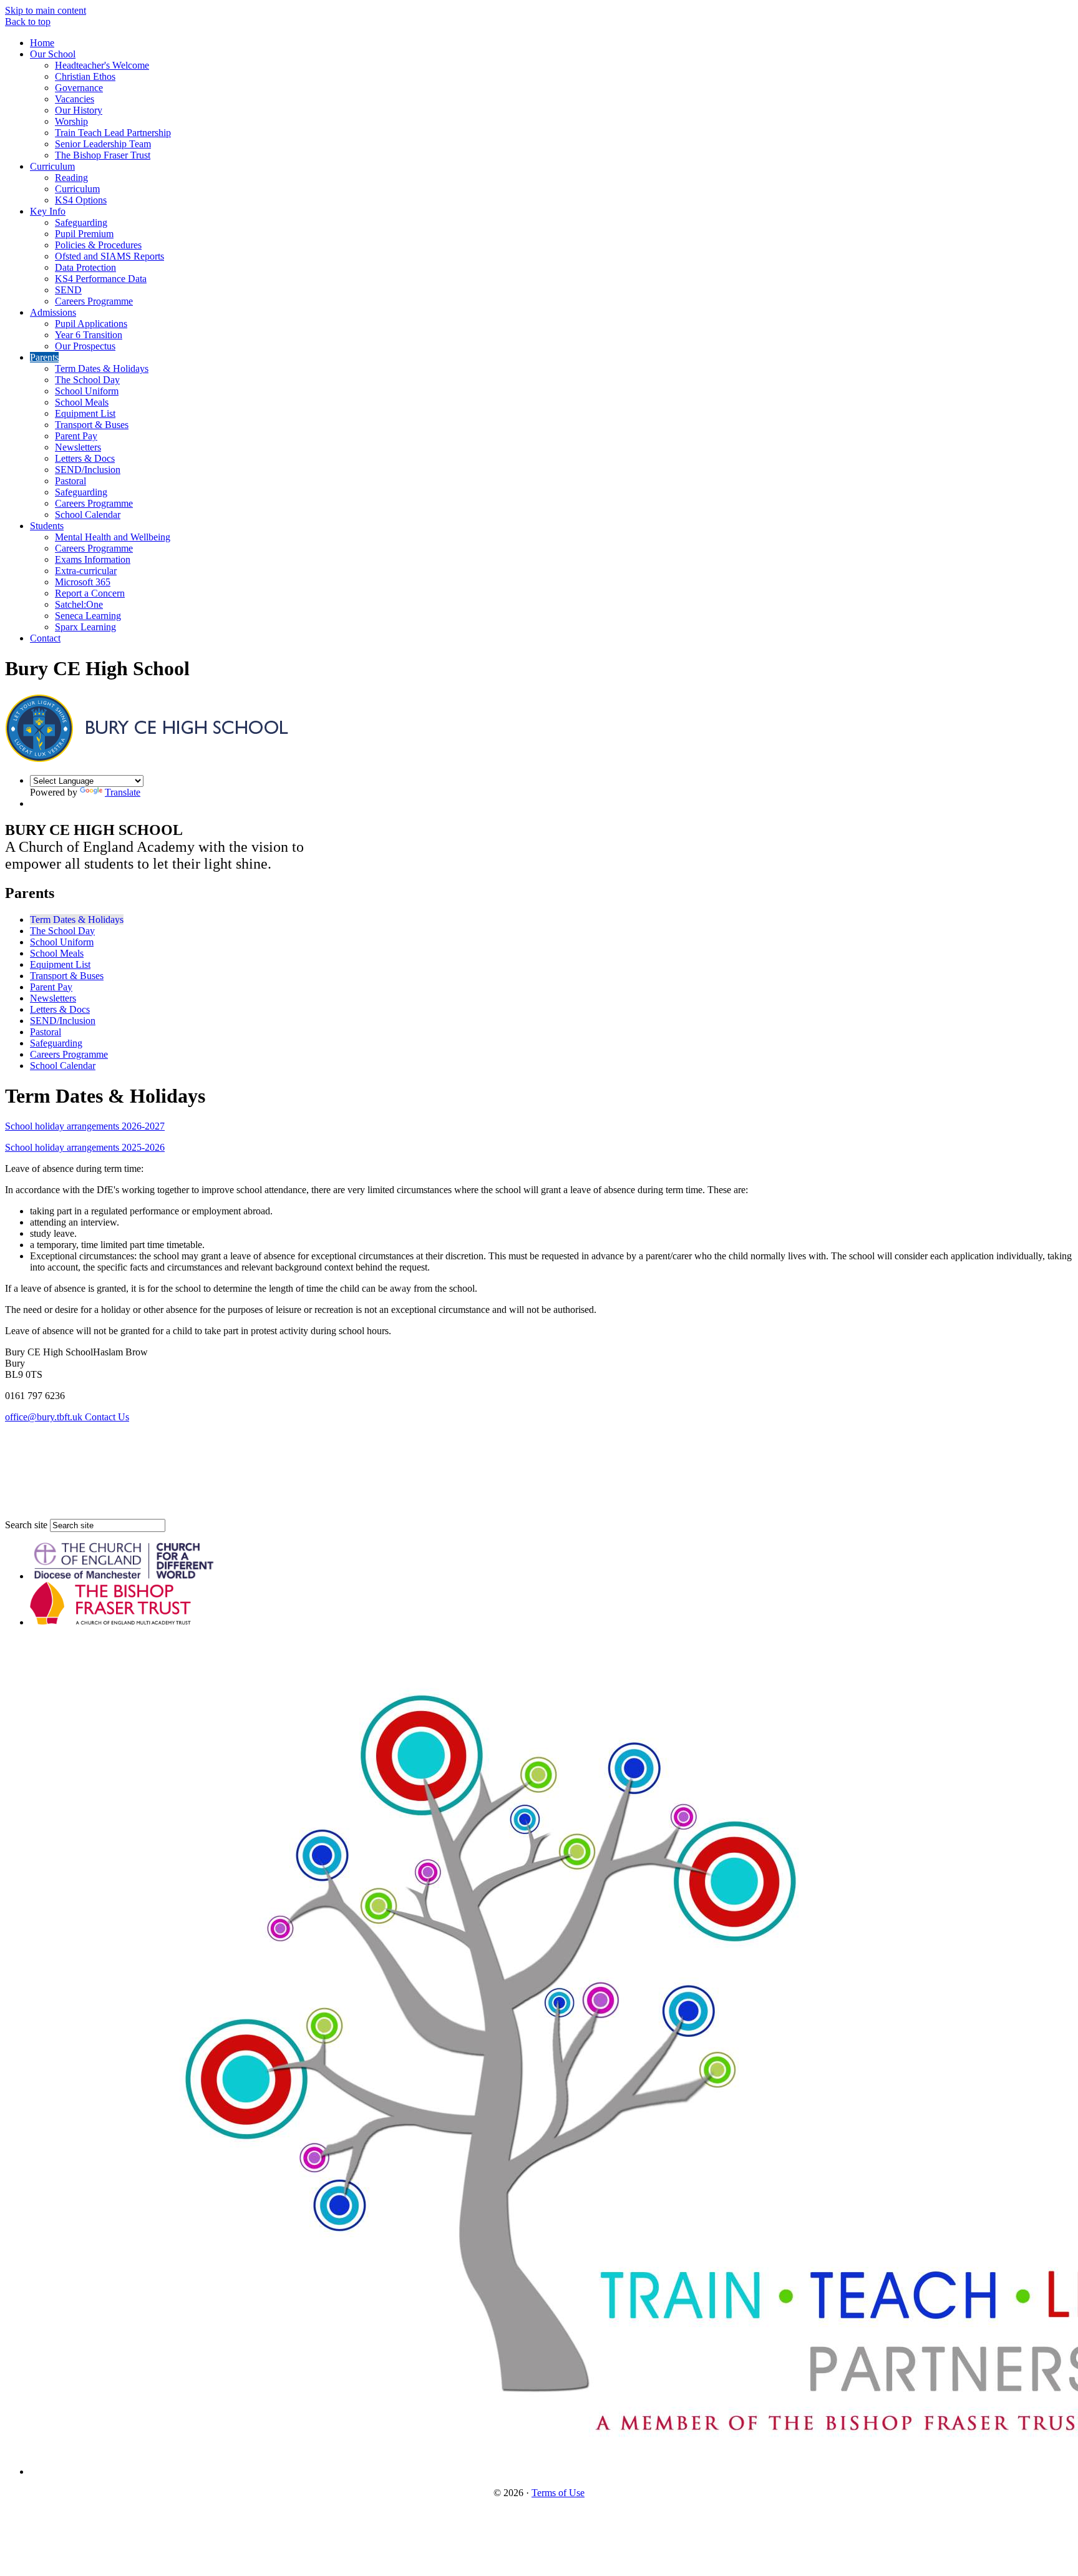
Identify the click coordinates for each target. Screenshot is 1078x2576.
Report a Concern (90, 593)
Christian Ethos (85, 76)
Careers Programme (94, 301)
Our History (79, 110)
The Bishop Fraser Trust (103, 155)
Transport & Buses (92, 425)
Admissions (53, 312)
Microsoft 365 (83, 582)
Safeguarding (81, 222)
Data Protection (85, 267)
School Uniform (87, 391)
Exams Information (93, 559)
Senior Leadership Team (103, 144)
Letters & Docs (85, 458)
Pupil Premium (84, 234)
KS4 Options (81, 200)
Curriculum (52, 166)
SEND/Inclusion (88, 470)
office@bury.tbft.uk (45, 1417)
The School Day (87, 380)
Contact (45, 638)
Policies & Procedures (98, 245)
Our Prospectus (85, 346)
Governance (79, 88)
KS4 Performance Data (101, 279)
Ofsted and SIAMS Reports (109, 256)
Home (42, 43)
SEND (68, 290)
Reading (71, 178)
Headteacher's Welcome (102, 65)
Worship (71, 121)
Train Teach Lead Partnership (113, 133)
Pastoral (70, 481)
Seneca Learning (88, 616)
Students (47, 526)
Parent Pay (76, 436)
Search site (26, 1525)
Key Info (48, 211)
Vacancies (75, 99)
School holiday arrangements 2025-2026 (85, 1147)
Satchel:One (79, 604)
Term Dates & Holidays (102, 368)
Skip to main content (46, 10)
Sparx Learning (85, 627)
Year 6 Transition (89, 335)
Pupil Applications (91, 324)
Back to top (28, 22)
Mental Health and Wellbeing (113, 537)
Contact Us (107, 1417)
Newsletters (78, 447)
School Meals (82, 402)
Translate (123, 792)
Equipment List (85, 413)
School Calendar (88, 515)
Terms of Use (558, 2493)
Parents (44, 357)
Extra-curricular (86, 571)
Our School (53, 54)
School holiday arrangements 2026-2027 (85, 1126)
